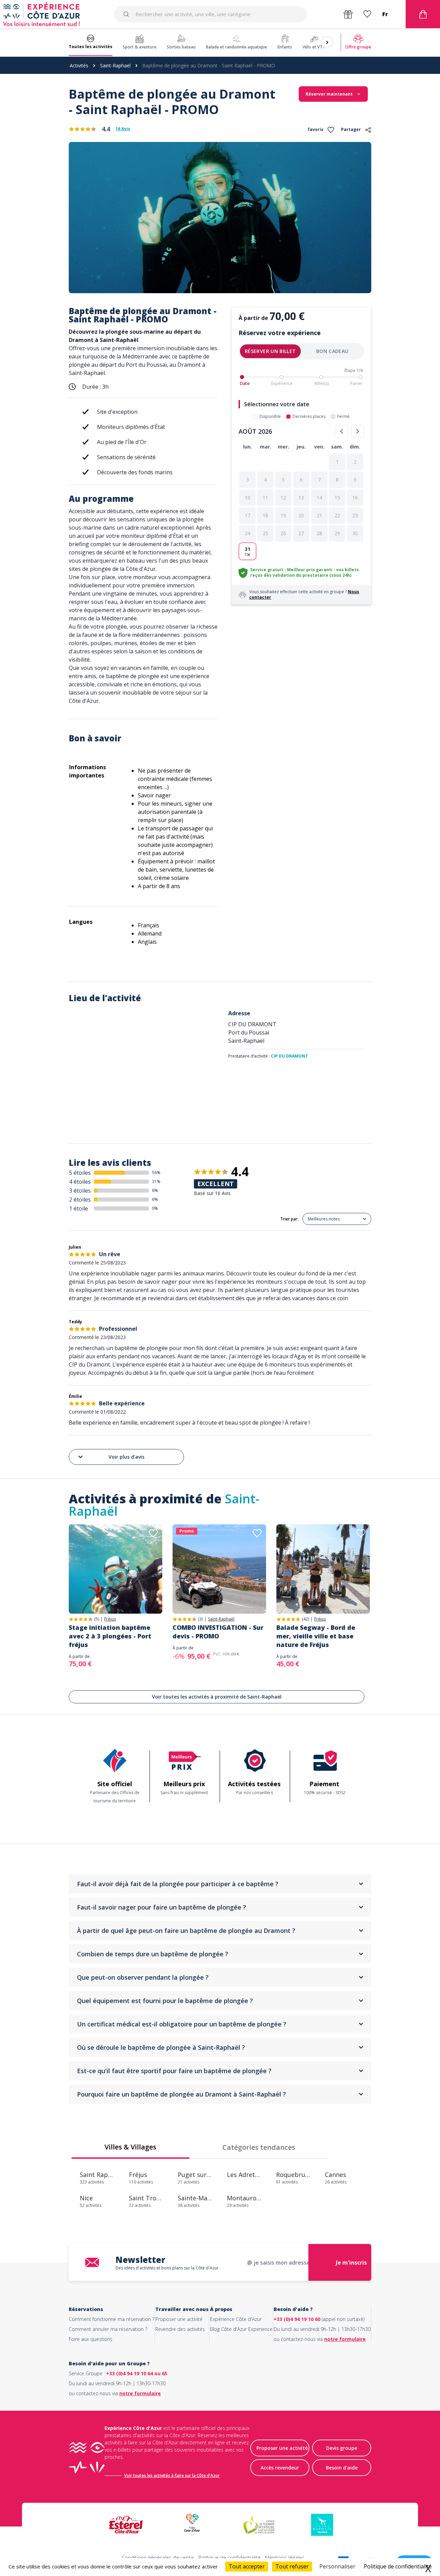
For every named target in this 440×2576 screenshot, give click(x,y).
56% (156, 1173)
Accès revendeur (280, 2468)
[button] (337, 462)
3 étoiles (80, 1191)
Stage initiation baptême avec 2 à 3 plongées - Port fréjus (110, 1636)
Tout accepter (247, 2566)
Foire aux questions (91, 2339)
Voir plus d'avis (126, 1457)
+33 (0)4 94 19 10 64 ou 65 (137, 2373)
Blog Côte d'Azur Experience (241, 2329)
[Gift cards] (348, 14)
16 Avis (123, 129)
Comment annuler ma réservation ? (108, 2329)
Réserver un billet (270, 351)
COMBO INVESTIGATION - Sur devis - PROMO (218, 1632)
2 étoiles (80, 1199)
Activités (79, 65)
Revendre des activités (180, 2329)
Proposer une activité (179, 2319)
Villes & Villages (130, 2147)
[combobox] (210, 14)
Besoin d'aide (342, 2468)
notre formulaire (345, 2339)
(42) (305, 1619)
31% (156, 1181)
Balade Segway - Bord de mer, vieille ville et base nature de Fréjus (316, 1636)
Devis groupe (342, 2448)
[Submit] (127, 14)
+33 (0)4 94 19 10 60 (297, 2319)
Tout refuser (292, 2566)
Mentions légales (285, 2557)
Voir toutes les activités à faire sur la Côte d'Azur (172, 2475)
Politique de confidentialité (229, 2557)
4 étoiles (80, 1182)
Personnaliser (337, 2566)
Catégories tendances (259, 2147)
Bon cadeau (332, 351)
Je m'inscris (351, 2263)
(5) (97, 1619)
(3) (200, 1619)
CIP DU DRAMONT (289, 1056)
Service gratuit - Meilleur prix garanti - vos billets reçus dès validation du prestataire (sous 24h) (305, 572)
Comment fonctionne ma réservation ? (112, 2319)
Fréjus (110, 1619)
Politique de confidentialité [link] (398, 2566)
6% (155, 1190)
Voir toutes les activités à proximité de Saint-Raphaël (217, 1697)
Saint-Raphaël (115, 65)
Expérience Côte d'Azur (236, 2319)
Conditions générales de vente (158, 2557)
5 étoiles (80, 1173)
